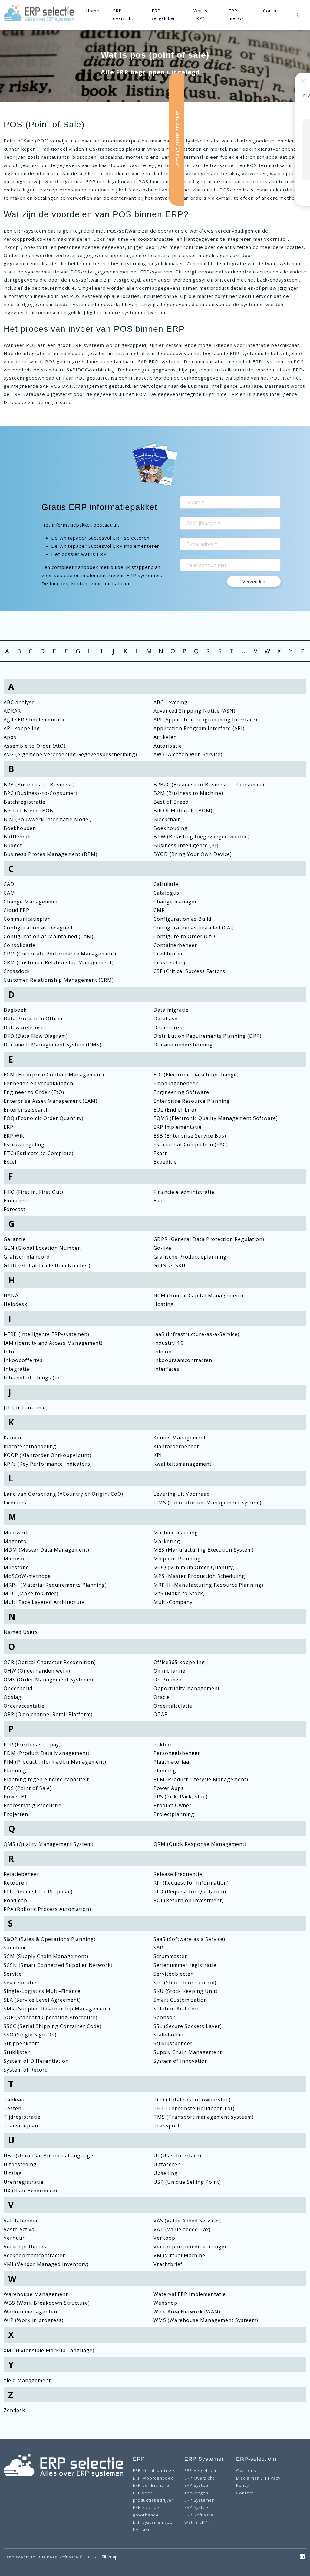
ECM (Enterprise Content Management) (54, 1075)
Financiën (16, 1200)
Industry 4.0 (169, 1343)
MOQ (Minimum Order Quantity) (194, 1567)
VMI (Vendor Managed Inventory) (46, 2264)
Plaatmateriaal (172, 1762)
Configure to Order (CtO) (185, 936)
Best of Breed (171, 802)
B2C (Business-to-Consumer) (41, 793)
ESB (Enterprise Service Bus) (190, 1136)
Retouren (16, 1883)
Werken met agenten (30, 2312)
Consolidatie (20, 945)
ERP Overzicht (200, 2478)
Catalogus (166, 893)
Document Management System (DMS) (53, 1045)
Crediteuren (169, 954)
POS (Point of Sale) (28, 1788)
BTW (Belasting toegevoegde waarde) (202, 837)
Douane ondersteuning (183, 1045)
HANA (11, 1295)
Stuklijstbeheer (173, 2043)
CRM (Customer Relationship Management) (59, 962)
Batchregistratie (25, 802)
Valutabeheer (21, 2221)
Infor (10, 1352)
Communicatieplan (27, 919)
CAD (9, 884)
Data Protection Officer (33, 1019)
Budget (13, 845)
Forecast (15, 1209)
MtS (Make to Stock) (179, 1593)
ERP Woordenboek (153, 2478)
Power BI (15, 1797)
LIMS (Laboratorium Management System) (208, 1503)
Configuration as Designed (38, 928)
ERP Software (199, 2515)
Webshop (165, 2303)
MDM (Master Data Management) (46, 1550)
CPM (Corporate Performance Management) (60, 954)
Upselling (166, 2173)
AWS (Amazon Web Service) (188, 754)
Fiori (159, 1200)
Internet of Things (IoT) (34, 1378)
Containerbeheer (175, 945)
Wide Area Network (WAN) (187, 2312)
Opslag (13, 1697)
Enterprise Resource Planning (192, 1101)
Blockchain (167, 819)
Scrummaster (170, 1956)
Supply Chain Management (188, 2052)
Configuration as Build (182, 919)
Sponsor (164, 2017)
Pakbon (163, 1745)
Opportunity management (187, 1688)
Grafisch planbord (27, 1257)
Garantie (15, 1239)
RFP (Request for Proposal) (38, 1892)
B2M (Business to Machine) (188, 793)
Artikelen (165, 737)
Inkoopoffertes (23, 1360)
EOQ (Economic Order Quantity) (44, 1118)
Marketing (167, 1541)
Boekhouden (20, 828)
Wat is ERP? (197, 2522)
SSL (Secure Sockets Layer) (188, 2026)
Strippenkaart (21, 2043)
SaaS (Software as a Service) (189, 1939)
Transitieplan (21, 2126)
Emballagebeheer (176, 1083)
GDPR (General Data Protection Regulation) (209, 1239)
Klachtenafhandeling (30, 1446)
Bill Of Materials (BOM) (183, 811)
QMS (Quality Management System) (49, 1844)
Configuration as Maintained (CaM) (49, 936)
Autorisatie (168, 746)
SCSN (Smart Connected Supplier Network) (58, 1965)
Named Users (21, 1632)
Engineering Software (181, 1092)
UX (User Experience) (30, 2191)
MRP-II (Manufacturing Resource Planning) (208, 1585)
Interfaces (167, 1369)
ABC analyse (19, 702)
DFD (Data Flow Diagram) (36, 1036)
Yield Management (27, 2380)
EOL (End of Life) (175, 1110)
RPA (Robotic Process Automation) (47, 1909)
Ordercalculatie (173, 1706)
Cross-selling (170, 962)
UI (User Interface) (177, 2156)
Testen (13, 2108)
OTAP (161, 1714)
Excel (10, 1162)
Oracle (162, 1697)
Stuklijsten (17, 2052)
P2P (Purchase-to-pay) (32, 1745)
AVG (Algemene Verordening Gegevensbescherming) (70, 754)
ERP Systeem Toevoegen (198, 2489)
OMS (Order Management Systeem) (48, 1680)
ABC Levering (171, 702)
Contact (272, 11)
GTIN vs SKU (170, 1265)
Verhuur (14, 2238)
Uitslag (13, 2173)
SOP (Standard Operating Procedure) (51, 2017)
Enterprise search (26, 1110)
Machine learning (176, 1533)
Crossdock (17, 971)
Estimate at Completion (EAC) (191, 1144)
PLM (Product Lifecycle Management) (201, 1779)
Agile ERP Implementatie (35, 720)
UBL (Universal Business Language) (49, 2156)
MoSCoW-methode (27, 1576)
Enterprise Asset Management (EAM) (51, 1101)
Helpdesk (15, 1304)
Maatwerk (16, 1533)
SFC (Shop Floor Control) (185, 1983)
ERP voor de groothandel (146, 2511)
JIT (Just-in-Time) (26, 1408)
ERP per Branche (151, 2485)
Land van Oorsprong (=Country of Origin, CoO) (63, 1494)
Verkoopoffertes (25, 2247)
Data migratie (171, 1010)
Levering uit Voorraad (182, 1494)
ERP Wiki (15, 1136)
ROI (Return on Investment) (189, 1900)
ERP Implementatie (178, 1127)
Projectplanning (174, 1814)
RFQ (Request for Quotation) (190, 1892)
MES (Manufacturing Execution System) (204, 1550)
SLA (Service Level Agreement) (42, 2000)
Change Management (31, 902)
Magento (15, 1541)
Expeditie (165, 1162)
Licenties (15, 1503)
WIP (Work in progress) (34, 2320)
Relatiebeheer (21, 1874)
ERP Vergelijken (201, 2470)
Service (13, 1974)
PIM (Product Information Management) (55, 1762)
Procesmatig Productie (33, 1805)
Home (93, 11)
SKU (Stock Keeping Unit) (186, 1991)
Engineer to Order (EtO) (34, 1092)
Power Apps (169, 1788)
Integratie (16, 1369)
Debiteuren (168, 1027)
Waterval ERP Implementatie (190, 2294)
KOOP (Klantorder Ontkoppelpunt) (48, 1455)
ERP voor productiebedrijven (153, 2496)
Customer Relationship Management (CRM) (59, 980)
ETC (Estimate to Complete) (39, 1153)
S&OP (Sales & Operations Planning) (50, 1939)
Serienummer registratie (185, 1965)
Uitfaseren (167, 2164)
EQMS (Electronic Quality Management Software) (216, 1118)
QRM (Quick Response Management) (200, 1844)
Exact (160, 1153)
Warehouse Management (36, 2294)
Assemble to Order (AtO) (35, 746)
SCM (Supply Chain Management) (46, 1956)
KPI (158, 1455)
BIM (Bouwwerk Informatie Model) (48, 819)
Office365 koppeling (179, 1662)
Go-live (162, 1248)
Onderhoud (18, 1688)
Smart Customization (180, 2000)
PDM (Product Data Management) (47, 1753)
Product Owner (173, 1805)
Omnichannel (170, 1671)
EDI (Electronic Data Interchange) (196, 1075)
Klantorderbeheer (176, 1446)
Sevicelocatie (20, 1983)
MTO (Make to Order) (31, 1593)
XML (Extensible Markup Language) (49, 2350)
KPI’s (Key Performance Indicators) (48, 1464)
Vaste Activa (19, 2229)
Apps (10, 737)
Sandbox (15, 1948)
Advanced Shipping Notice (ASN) (195, 711)
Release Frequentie (178, 1874)
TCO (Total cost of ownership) (192, 2100)
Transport (167, 2126)
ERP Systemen (200, 2500)
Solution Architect (176, 2009)
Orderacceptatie (24, 1706)
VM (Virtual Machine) (180, 2255)
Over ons (246, 2470)
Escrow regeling (24, 1144)
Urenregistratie (24, 2182)
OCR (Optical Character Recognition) (50, 1662)
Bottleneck (17, 837)
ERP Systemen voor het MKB (154, 2526)
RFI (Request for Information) (191, 1883)
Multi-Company (173, 1602)
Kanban (13, 1438)
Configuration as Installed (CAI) (194, 928)
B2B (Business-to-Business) (39, 785)
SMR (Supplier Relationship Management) (57, 2009)
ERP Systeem (198, 2507)
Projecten (16, 1814)
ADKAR (12, 711)
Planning (15, 1771)
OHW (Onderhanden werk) (37, 1671)
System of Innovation (181, 2061)
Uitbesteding (20, 2164)
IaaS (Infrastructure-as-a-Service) (196, 1334)
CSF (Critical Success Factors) (190, 971)
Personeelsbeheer (177, 1753)
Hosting (164, 1304)
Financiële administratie (184, 1192)
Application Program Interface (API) (199, 728)
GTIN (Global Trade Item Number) (47, 1265)
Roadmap (15, 1900)
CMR (159, 910)
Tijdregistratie (22, 2117)
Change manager (175, 902)
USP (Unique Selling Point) (187, 2182)
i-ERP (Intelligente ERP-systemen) (46, 1334)
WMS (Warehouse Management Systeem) (206, 2320)
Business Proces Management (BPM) (51, 854)
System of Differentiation (36, 2061)
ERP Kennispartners (154, 2470)
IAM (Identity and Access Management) (53, 1343)
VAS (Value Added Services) (188, 2221)
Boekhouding (171, 828)
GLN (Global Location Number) (43, 1248)
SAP (158, 1948)
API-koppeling (22, 728)
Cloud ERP (16, 910)
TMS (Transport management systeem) (204, 2117)
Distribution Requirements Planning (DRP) (208, 1036)
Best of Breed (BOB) (29, 811)
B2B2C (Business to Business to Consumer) (209, 785)
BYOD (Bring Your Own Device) (193, 854)
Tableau (14, 2100)
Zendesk (14, 2410)
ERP (8, 1127)
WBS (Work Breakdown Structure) (47, 2303)
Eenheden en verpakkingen (38, 1083)
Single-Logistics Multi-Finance (42, 1991)
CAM (9, 893)
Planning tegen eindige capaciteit (46, 1779)
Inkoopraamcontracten (183, 1360)
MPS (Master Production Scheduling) (200, 1576)
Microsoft (16, 1559)
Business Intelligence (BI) (186, 845)
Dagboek (15, 1010)
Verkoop (164, 2238)
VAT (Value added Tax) (182, 2229)
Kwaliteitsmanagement (183, 1464)
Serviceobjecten (174, 1974)
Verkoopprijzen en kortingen (191, 2247)
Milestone (16, 1567)
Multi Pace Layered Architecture (44, 1602)
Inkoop (163, 1352)
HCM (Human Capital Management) (198, 1295)
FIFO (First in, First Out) (33, 1192)
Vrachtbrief (168, 2264)
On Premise (168, 1680)
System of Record (26, 2070)
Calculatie (166, 884)
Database (166, 1019)
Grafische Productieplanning (190, 1257)
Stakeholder (169, 2035)
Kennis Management (180, 1438)
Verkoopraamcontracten (35, 2255)
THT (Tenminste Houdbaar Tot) (194, 2108)
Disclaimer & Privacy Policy (258, 2481)
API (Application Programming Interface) (205, 720)
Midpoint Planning (177, 1559)
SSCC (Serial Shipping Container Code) (53, 2026)
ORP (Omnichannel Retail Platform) (48, 1714)
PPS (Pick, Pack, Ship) (181, 1797)
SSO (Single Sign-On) (30, 2035)
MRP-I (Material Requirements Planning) (55, 1585)
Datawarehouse (24, 1027)
